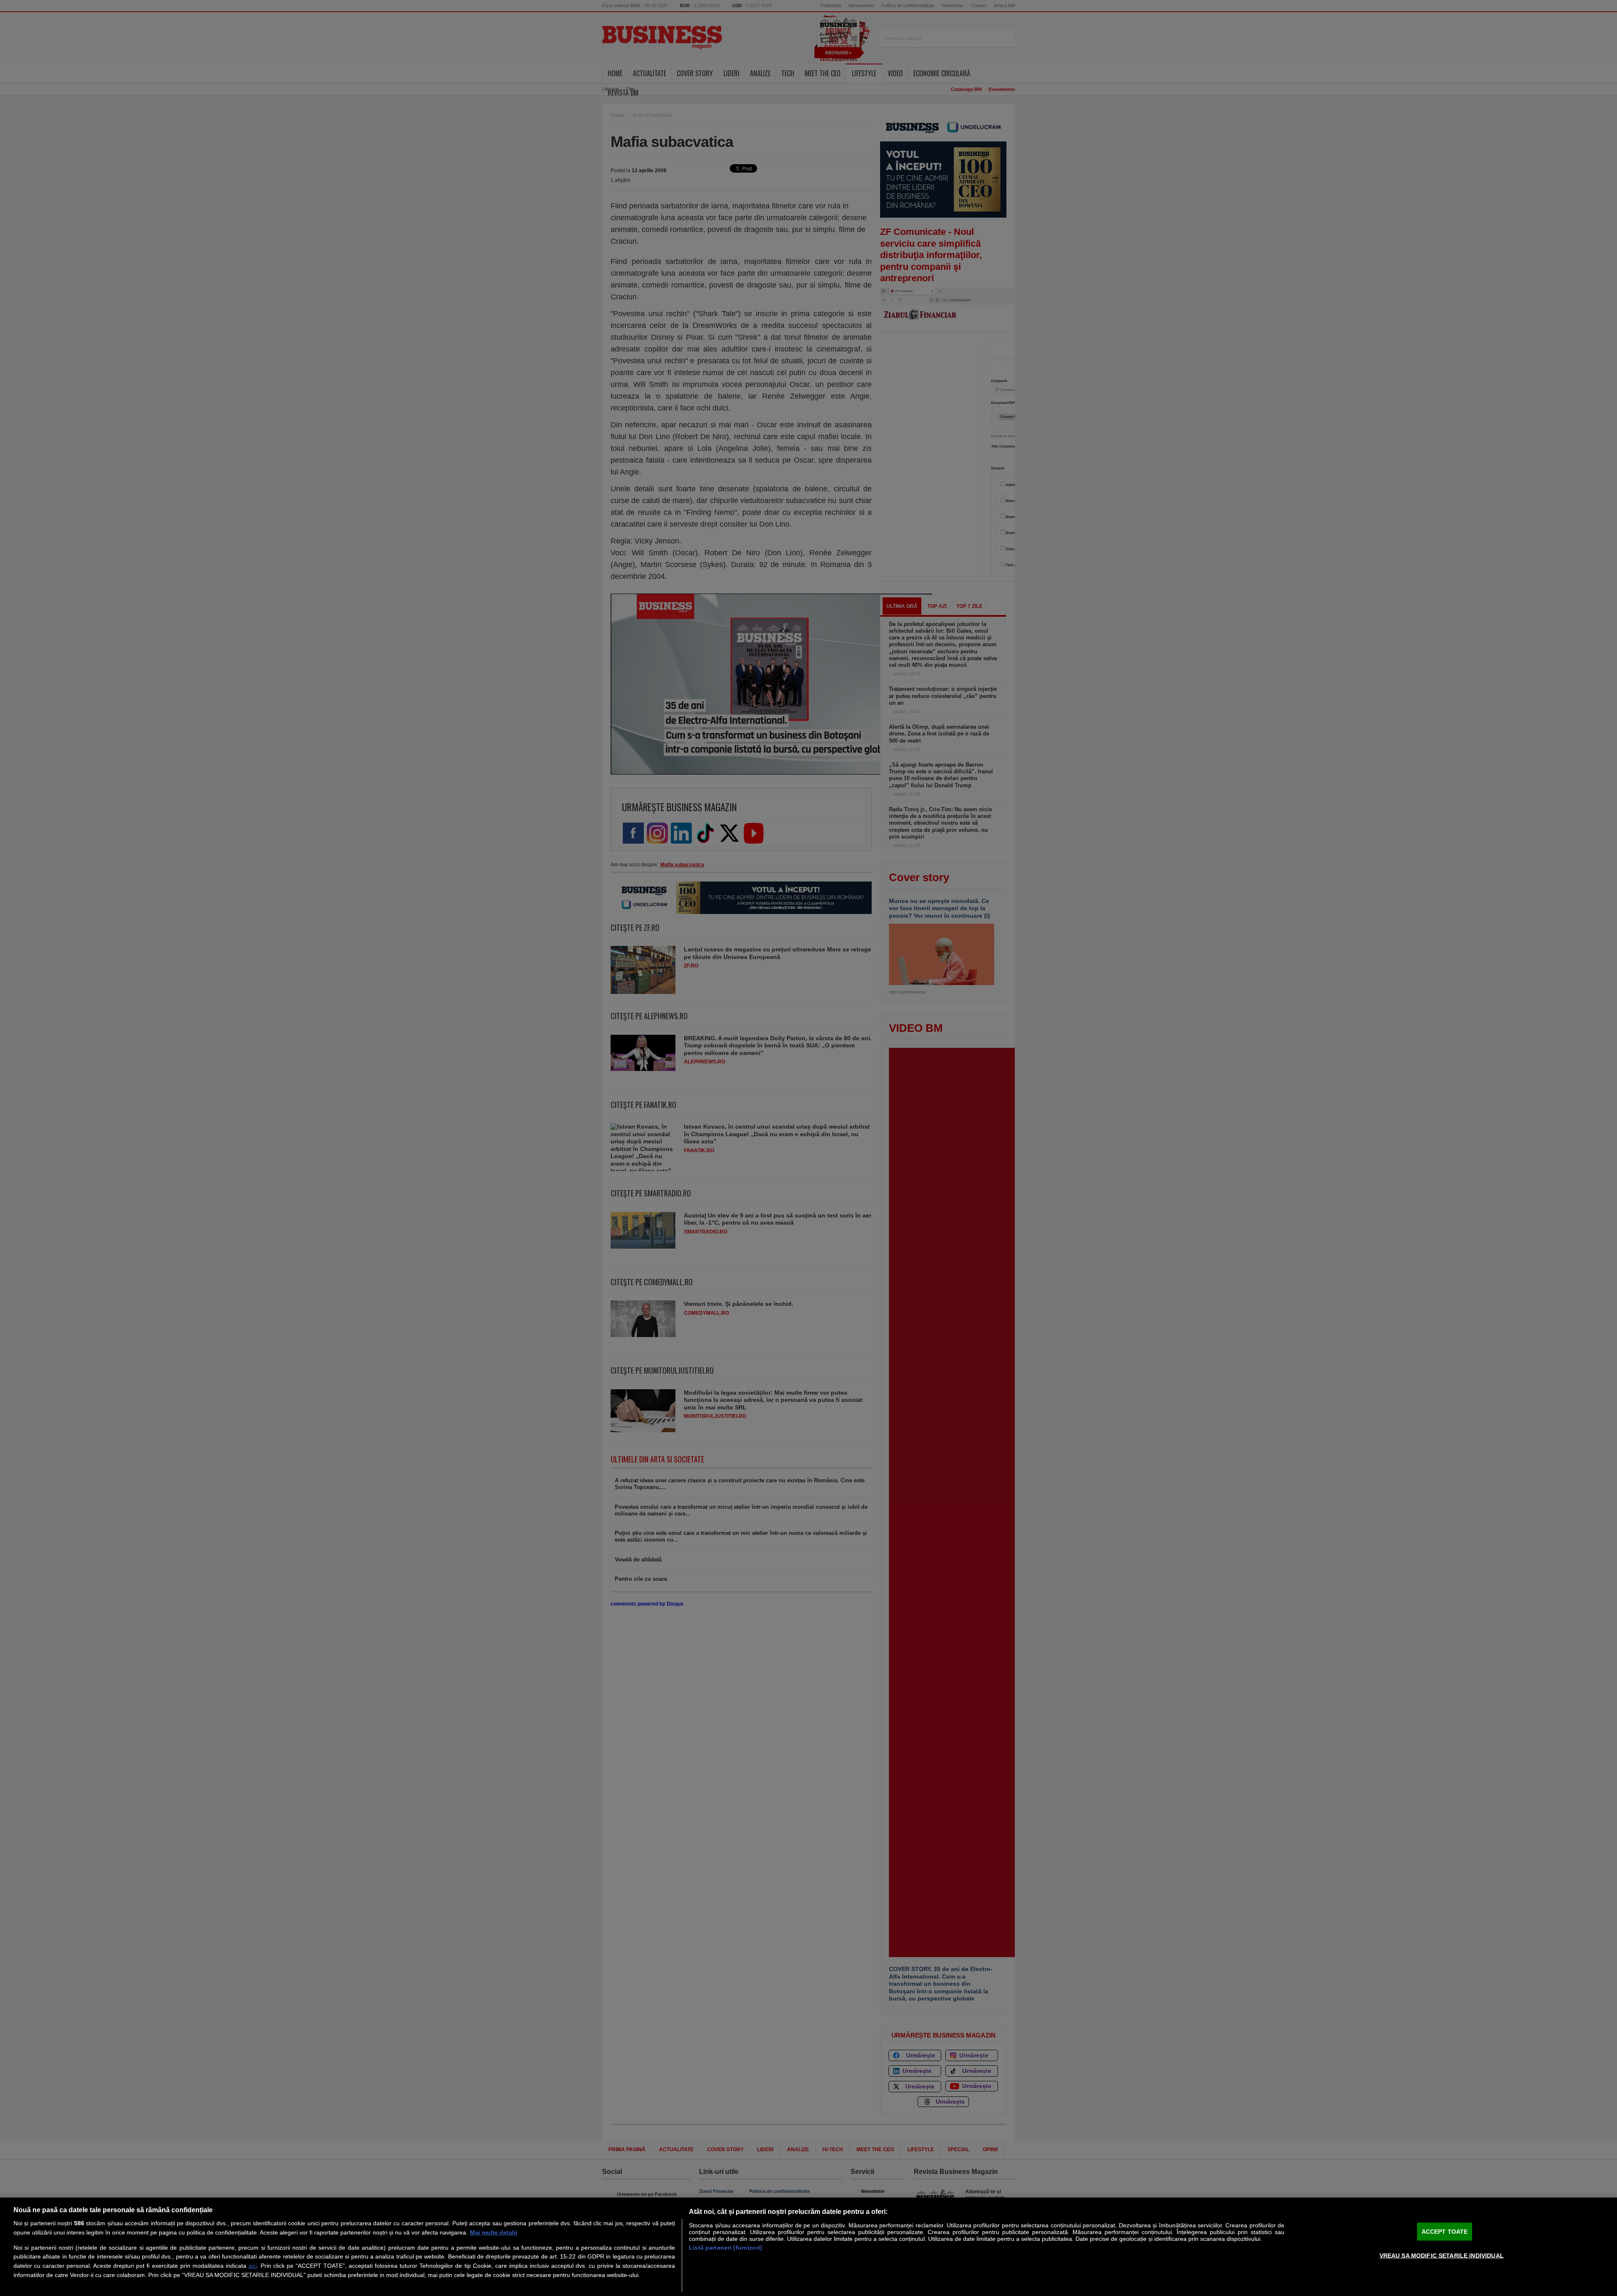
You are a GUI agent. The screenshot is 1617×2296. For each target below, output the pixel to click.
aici (253, 2266)
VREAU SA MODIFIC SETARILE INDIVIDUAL (1442, 2255)
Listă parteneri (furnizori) (726, 2248)
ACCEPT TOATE (1445, 2232)
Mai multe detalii (494, 2232)
